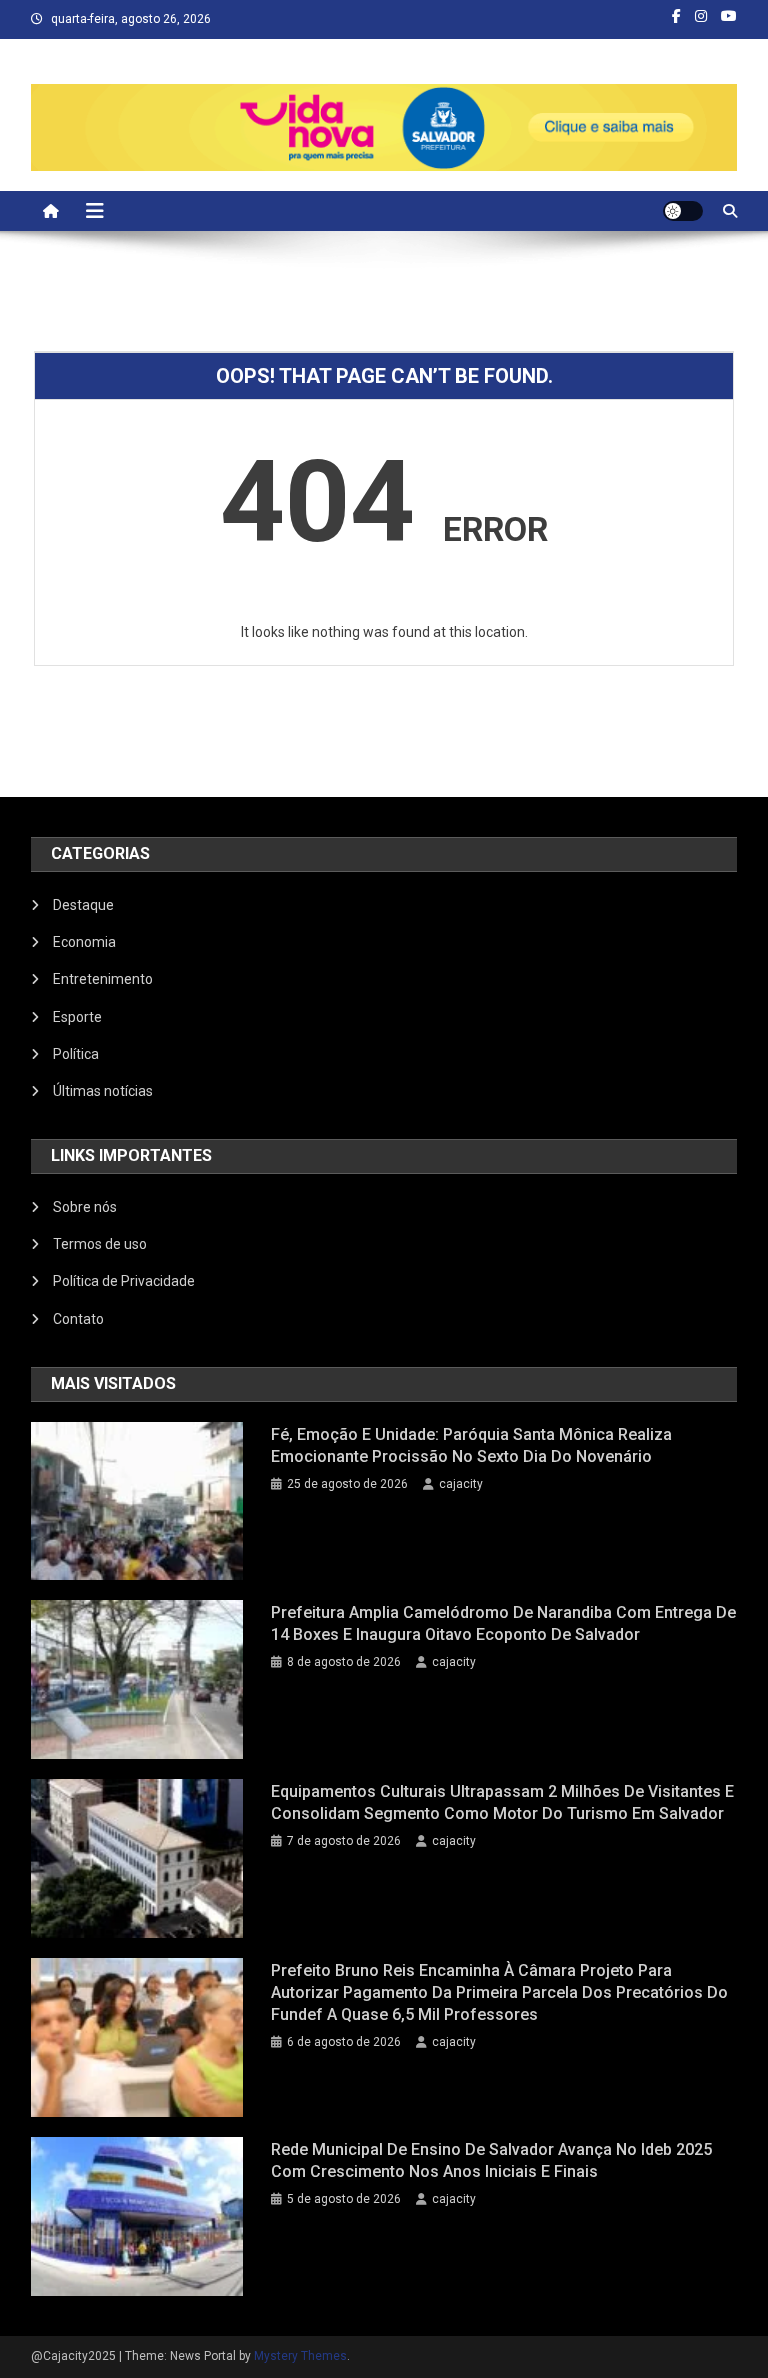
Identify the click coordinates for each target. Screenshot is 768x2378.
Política (76, 1054)
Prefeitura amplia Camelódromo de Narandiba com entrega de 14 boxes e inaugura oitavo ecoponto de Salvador (503, 1623)
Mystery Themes (300, 2356)
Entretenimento (103, 979)
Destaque (83, 905)
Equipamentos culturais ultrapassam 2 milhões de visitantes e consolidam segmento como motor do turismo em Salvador (502, 1802)
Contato (78, 1319)
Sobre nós (85, 1207)
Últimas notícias (103, 1091)
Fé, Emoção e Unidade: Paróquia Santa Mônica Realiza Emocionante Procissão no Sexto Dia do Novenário (471, 1445)
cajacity (461, 1484)
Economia (84, 942)
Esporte (77, 1017)
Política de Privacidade (124, 1281)
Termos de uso (100, 1244)
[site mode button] (683, 211)
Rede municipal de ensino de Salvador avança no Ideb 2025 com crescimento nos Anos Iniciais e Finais (491, 2160)
